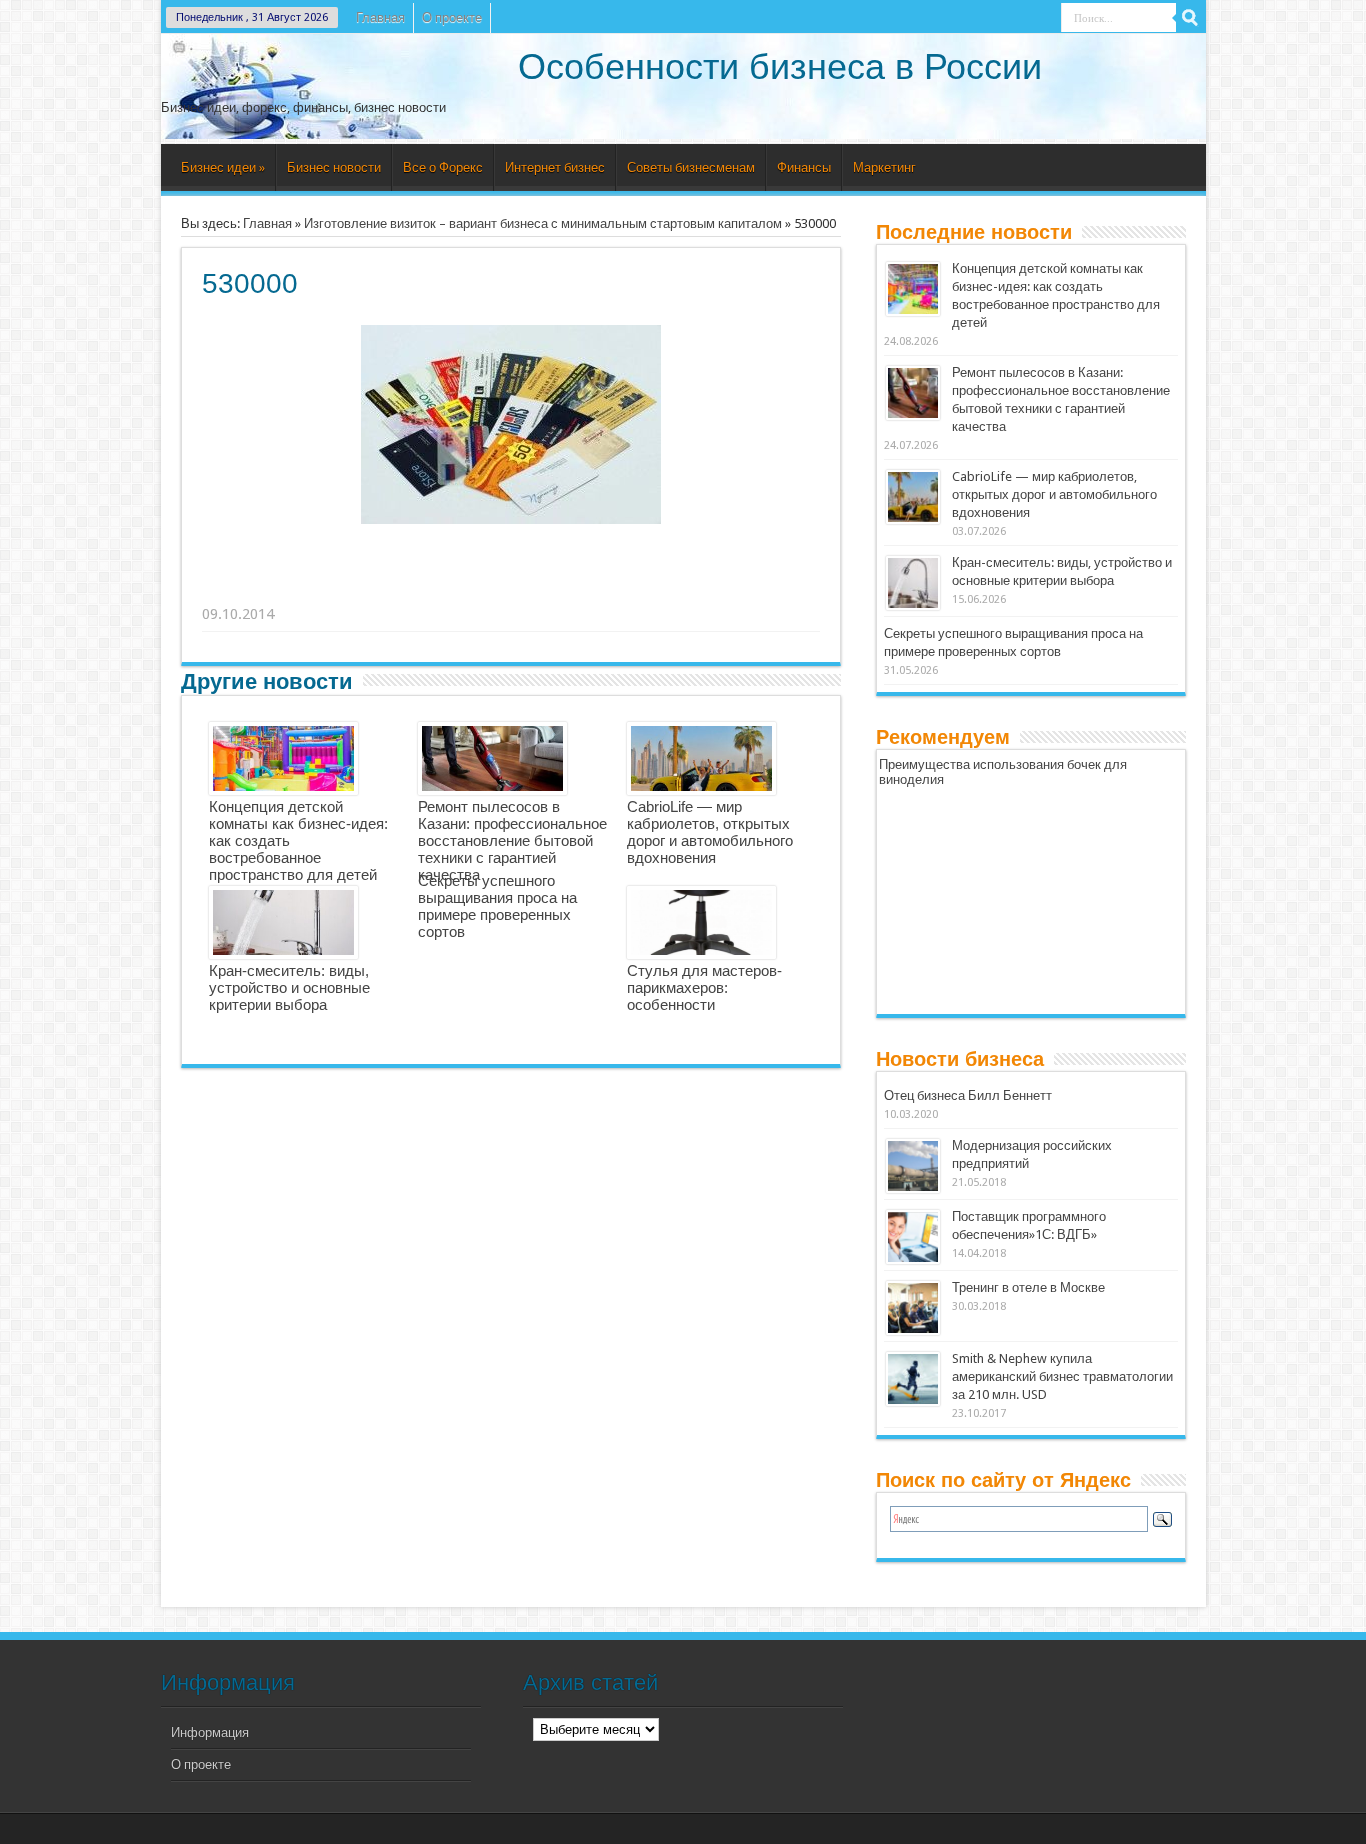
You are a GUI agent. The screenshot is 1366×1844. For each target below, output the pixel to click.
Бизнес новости (334, 167)
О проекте (452, 17)
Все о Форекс (443, 167)
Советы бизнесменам (691, 167)
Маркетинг (884, 167)
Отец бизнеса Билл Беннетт (968, 1095)
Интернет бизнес (555, 167)
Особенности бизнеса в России (780, 66)
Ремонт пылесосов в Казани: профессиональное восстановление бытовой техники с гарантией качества (512, 840)
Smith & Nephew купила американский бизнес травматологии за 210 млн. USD (1062, 1376)
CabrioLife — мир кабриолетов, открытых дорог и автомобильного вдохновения (710, 832)
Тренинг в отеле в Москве (1028, 1287)
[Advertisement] (512, 589)
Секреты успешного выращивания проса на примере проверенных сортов (497, 906)
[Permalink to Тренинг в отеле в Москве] (913, 1308)
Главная (380, 17)
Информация (210, 1732)
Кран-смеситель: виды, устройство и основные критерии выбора (289, 987)
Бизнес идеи (223, 167)
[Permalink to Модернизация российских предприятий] (913, 1166)
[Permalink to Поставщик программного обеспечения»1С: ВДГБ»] (913, 1237)
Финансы (804, 167)
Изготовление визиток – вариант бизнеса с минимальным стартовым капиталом (543, 223)
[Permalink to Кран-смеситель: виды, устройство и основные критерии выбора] (913, 583)
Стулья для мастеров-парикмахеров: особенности (704, 987)
